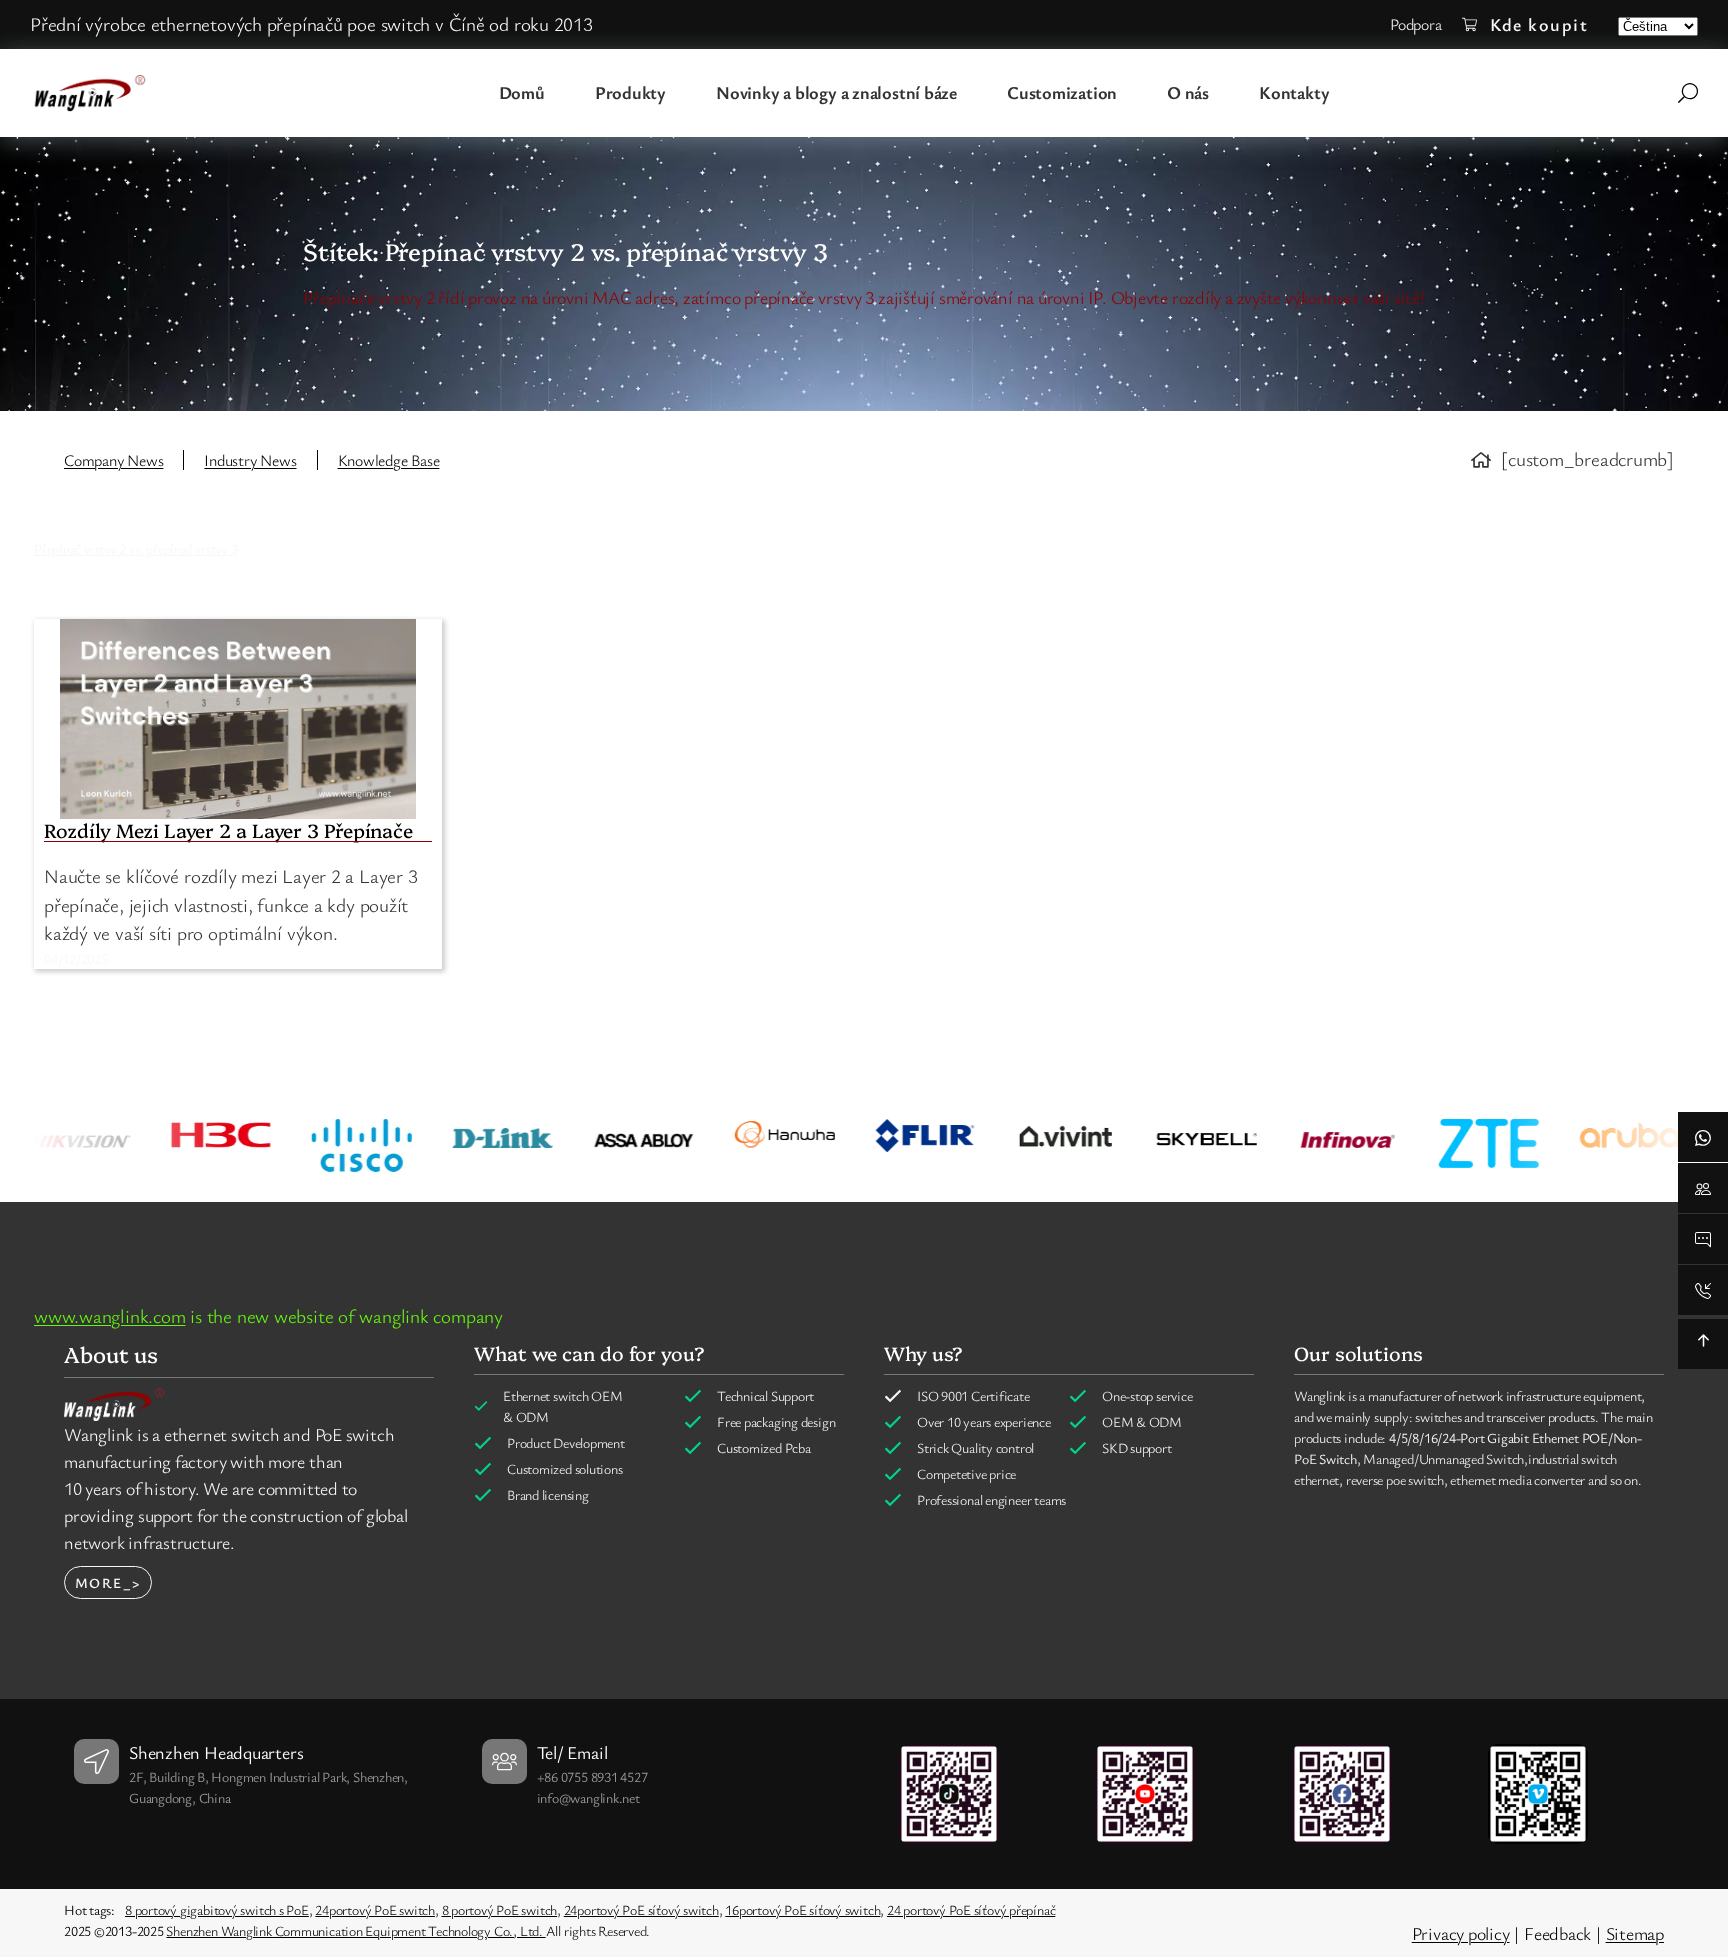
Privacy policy (1461, 1933)
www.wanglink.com (109, 1316)
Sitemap (1635, 1933)
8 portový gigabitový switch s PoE (217, 1909)
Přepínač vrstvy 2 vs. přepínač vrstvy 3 (135, 548)
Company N (101, 460)
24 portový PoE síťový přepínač (971, 1909)
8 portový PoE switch (500, 1909)
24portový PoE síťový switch (641, 1909)
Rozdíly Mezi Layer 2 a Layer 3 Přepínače (228, 830)
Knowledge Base (389, 460)
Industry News (250, 460)
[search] (1688, 93)
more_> (108, 1582)
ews (151, 460)
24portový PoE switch (375, 1909)
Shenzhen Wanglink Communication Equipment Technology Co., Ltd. (355, 1930)
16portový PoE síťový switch (802, 1909)
